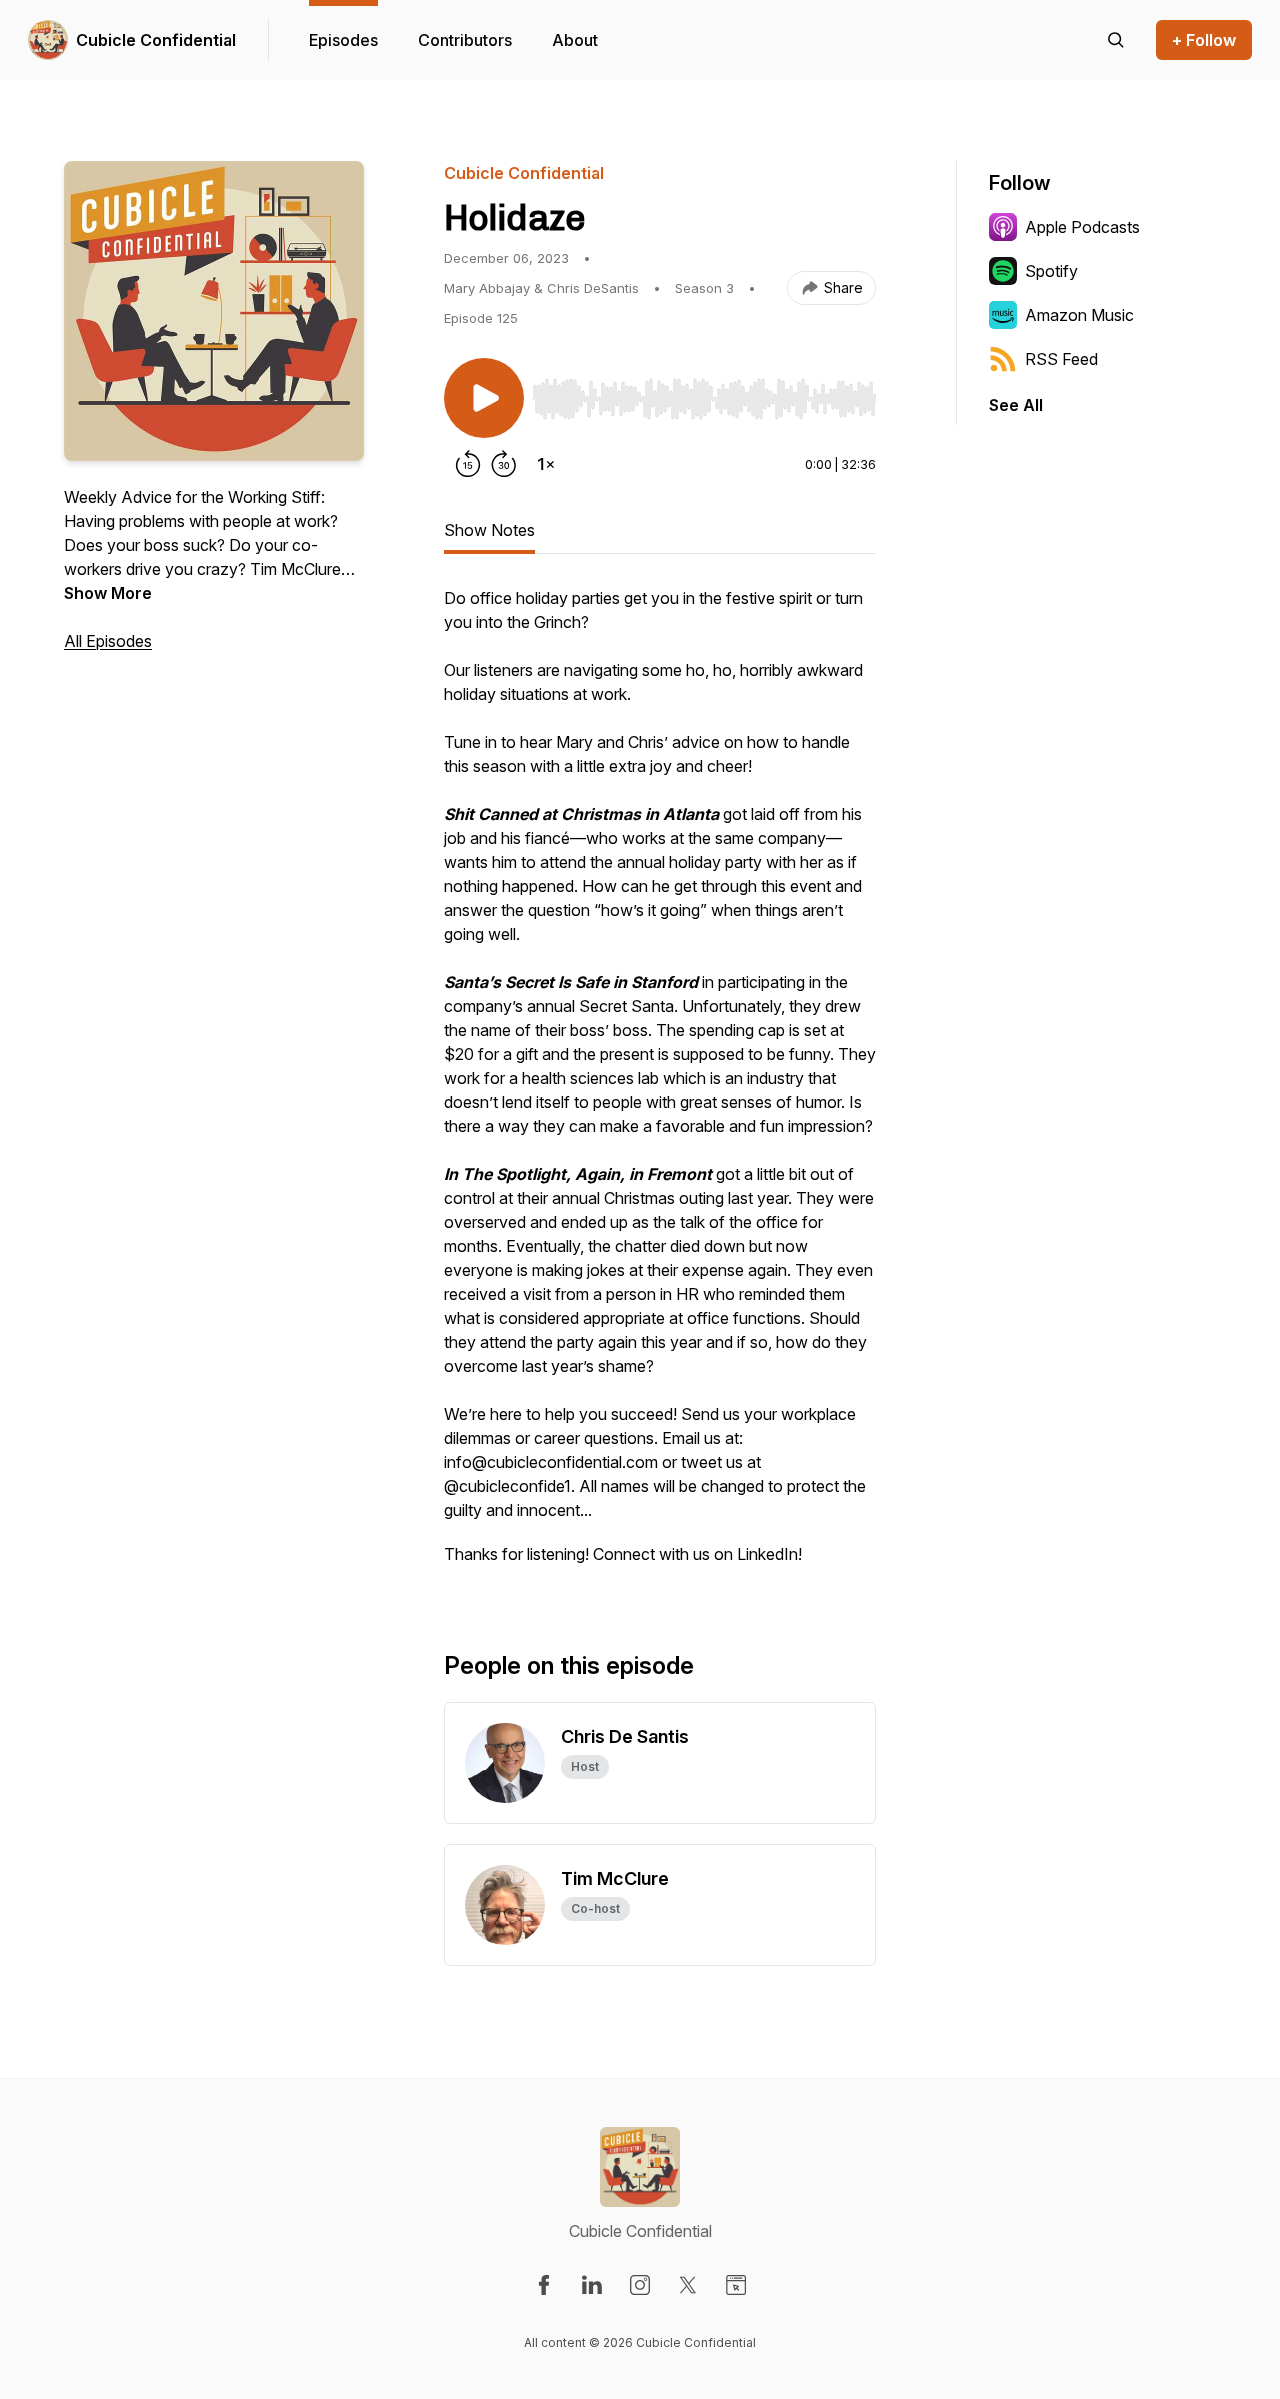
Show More (108, 593)
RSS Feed (1061, 359)
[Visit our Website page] (736, 2285)
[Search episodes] (1116, 40)
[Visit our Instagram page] (640, 2285)
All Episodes (108, 641)
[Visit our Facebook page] (544, 2285)
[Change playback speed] (546, 464)
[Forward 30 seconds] (504, 464)
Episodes (343, 40)
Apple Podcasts (1082, 227)
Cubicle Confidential (156, 40)
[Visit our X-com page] (688, 2285)
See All (1016, 405)
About (575, 40)
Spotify (1051, 271)
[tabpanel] (660, 1086)
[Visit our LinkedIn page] (592, 2285)
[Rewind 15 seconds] (468, 464)
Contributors (465, 40)
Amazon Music (1079, 315)
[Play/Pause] (484, 398)
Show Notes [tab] (489, 530)
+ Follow (1204, 40)
